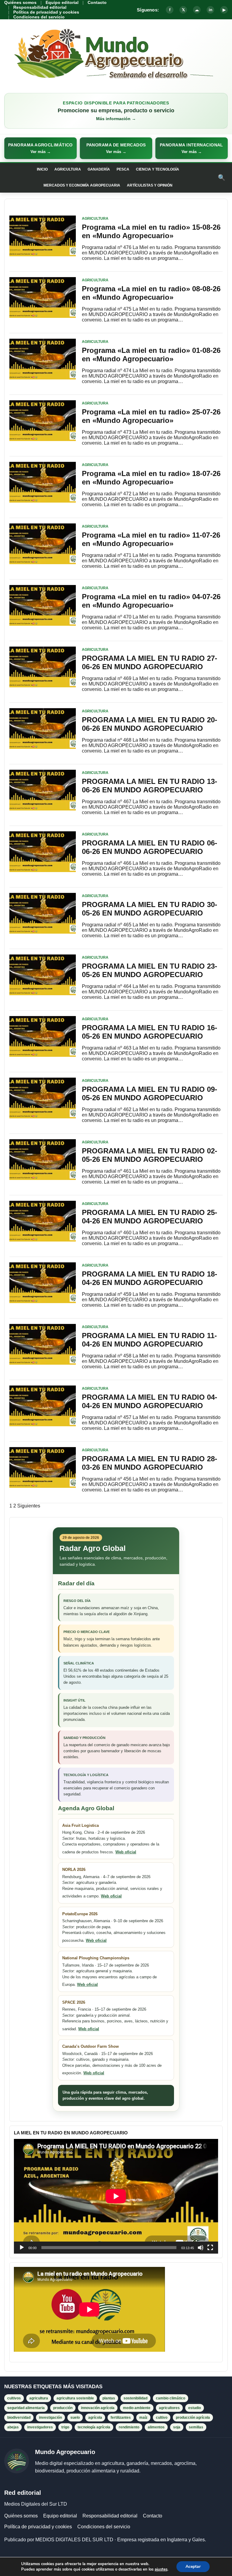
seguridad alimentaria (26, 2408)
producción (63, 2408)
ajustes (161, 2569)
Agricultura (68, 169)
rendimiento (129, 2427)
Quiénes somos (20, 2)
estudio (195, 2408)
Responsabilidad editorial (40, 7)
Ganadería (99, 169)
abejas (13, 2427)
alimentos (156, 2427)
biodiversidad (19, 2418)
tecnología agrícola (94, 2427)
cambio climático (171, 2398)
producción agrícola (193, 2418)
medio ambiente (137, 2408)
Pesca (123, 169)
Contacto (97, 2)
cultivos (14, 2398)
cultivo (162, 2418)
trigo (65, 2427)
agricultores (169, 2408)
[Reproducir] (22, 2248)
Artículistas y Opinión (150, 185)
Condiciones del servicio (39, 17)
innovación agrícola (98, 2408)
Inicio (42, 169)
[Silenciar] (201, 2248)
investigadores (40, 2427)
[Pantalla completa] (210, 2248)
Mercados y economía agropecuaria (82, 185)
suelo (75, 2418)
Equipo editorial (62, 2)
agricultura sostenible (75, 2398)
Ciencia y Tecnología (158, 169)
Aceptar (193, 2566)
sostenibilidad (135, 2398)
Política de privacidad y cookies (46, 12)
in (211, 10)
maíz (143, 2418)
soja (177, 2427)
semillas (196, 2427)
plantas (109, 2398)
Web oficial (126, 1852)
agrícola (95, 2418)
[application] (116, 2196)
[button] (40, 148)
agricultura (39, 2398)
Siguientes (29, 1506)
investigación (50, 2418)
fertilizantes (121, 2418)
